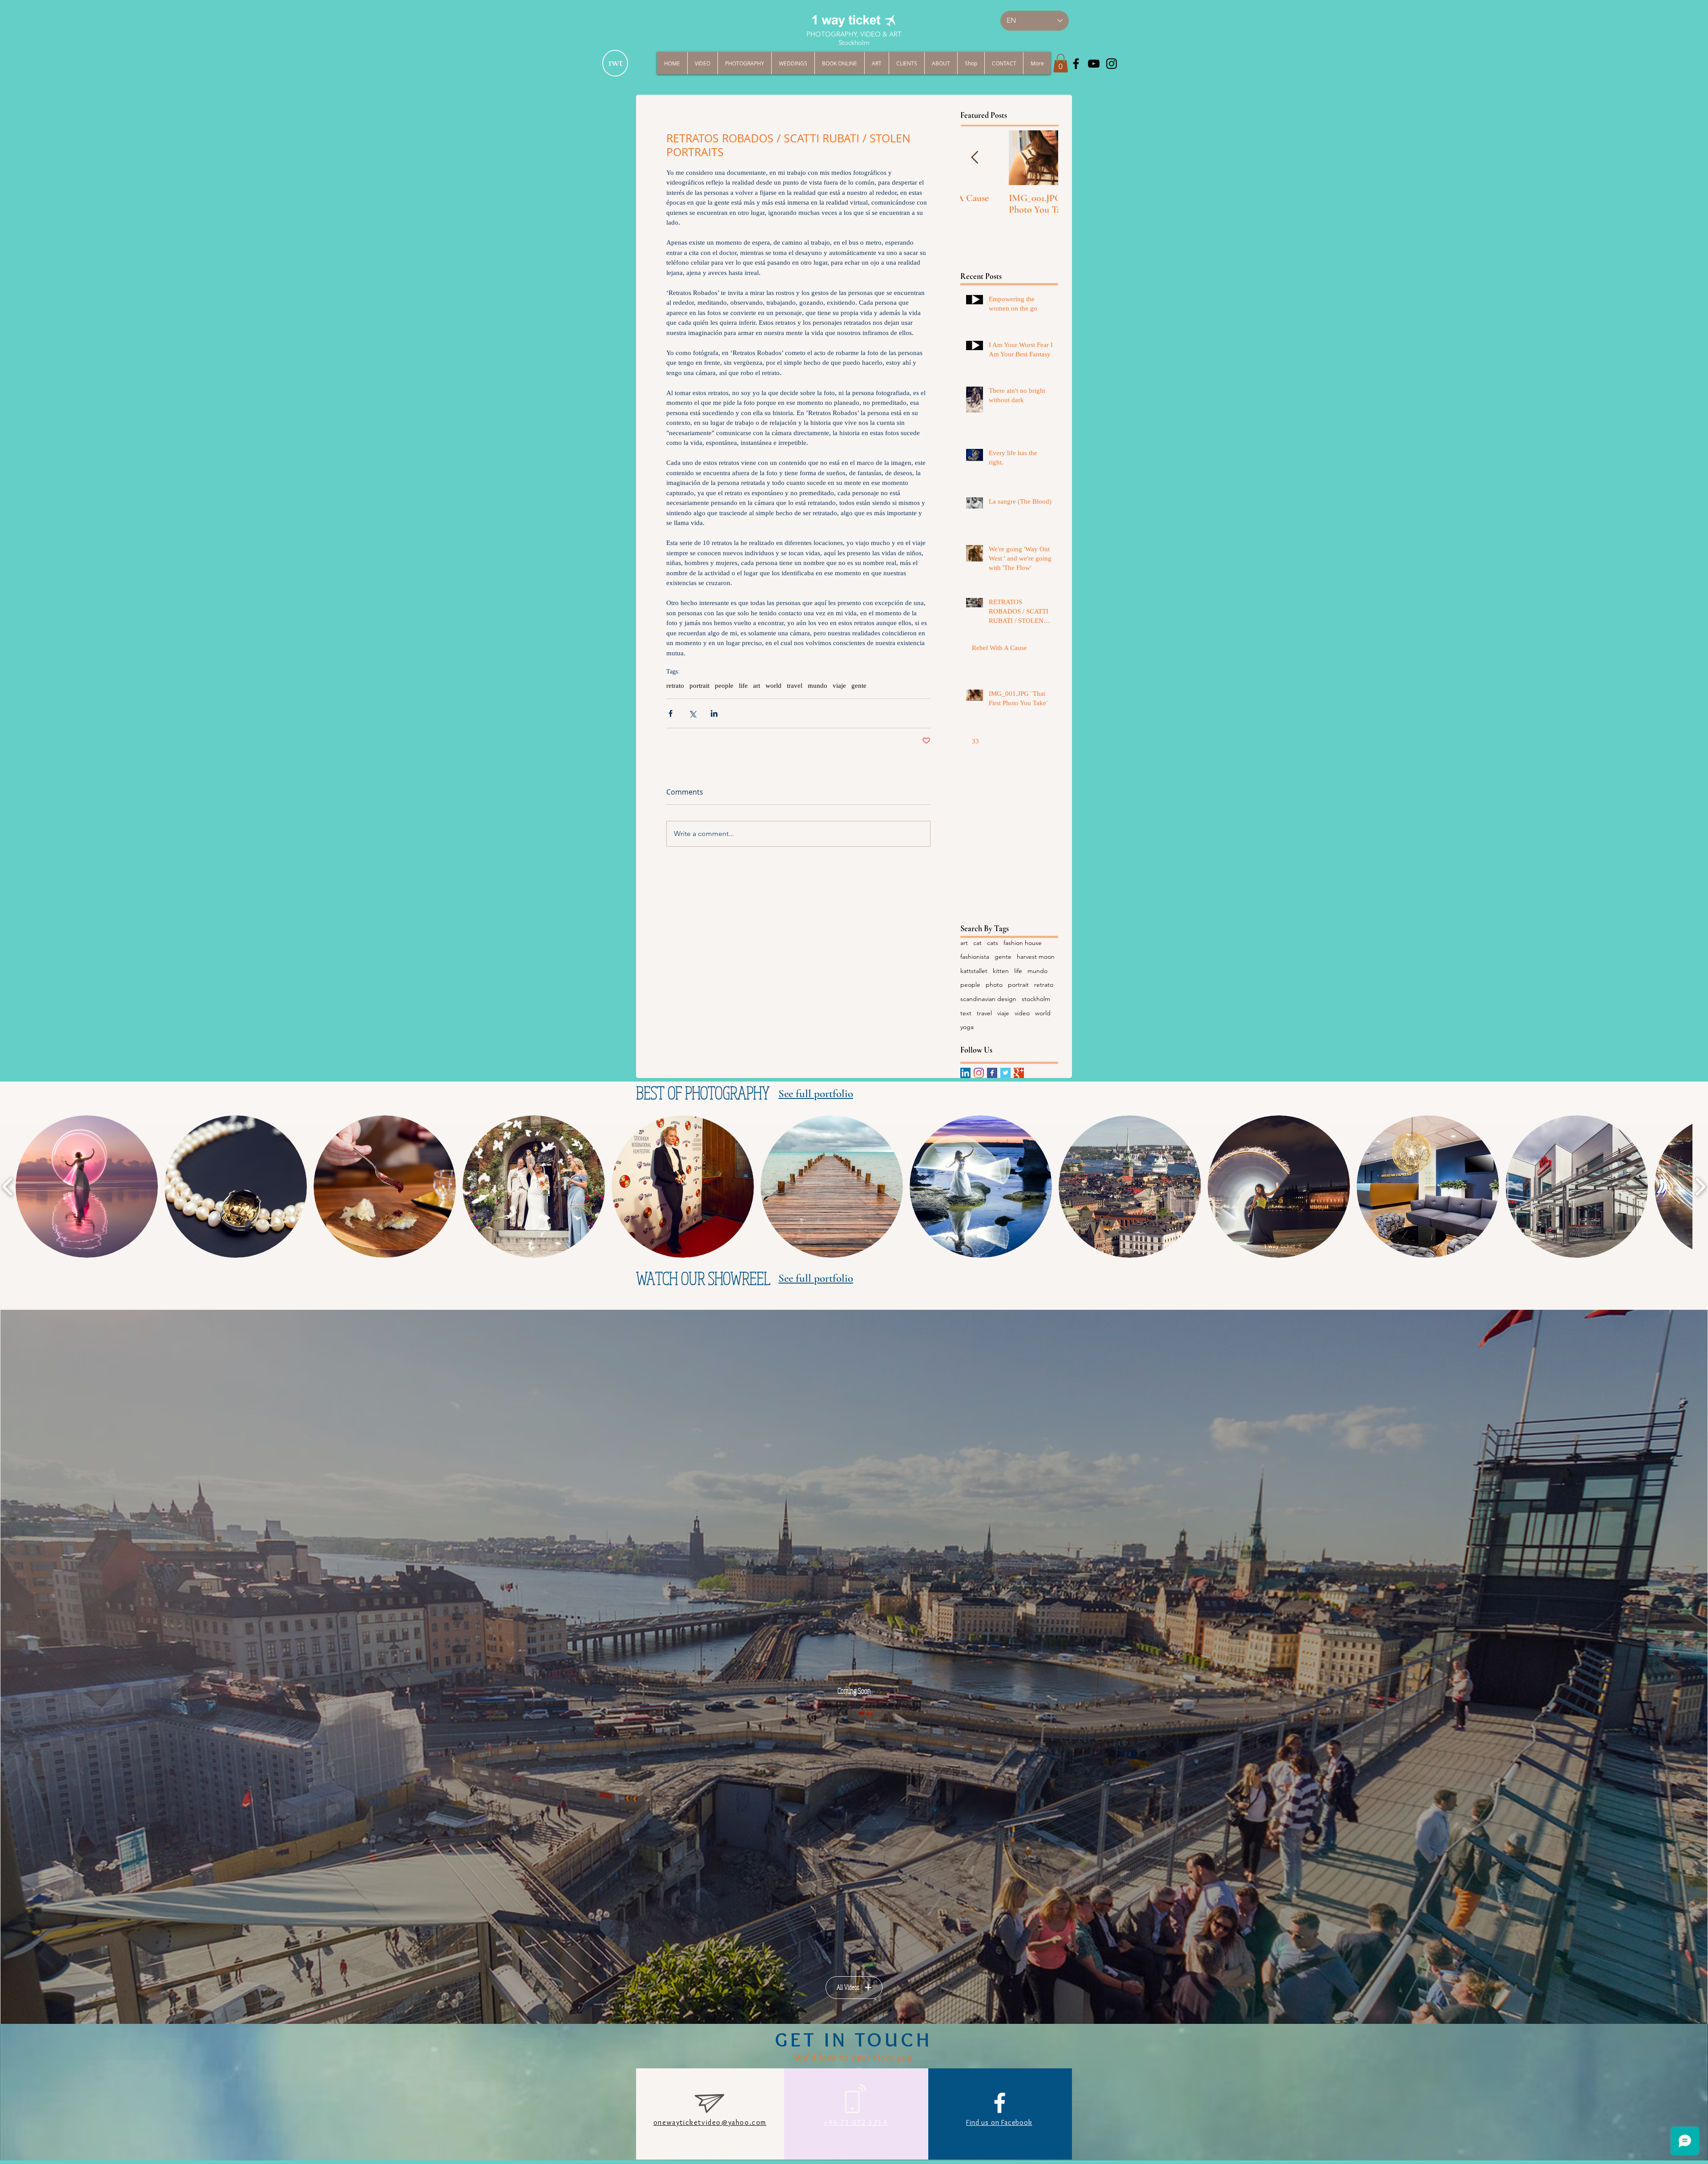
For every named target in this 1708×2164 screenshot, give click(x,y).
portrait (699, 686)
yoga (967, 1027)
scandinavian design (988, 999)
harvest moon (1036, 957)
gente (859, 686)
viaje (839, 686)
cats (993, 943)
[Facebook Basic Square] (992, 1073)
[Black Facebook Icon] (1076, 64)
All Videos (848, 1987)
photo (994, 985)
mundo (818, 686)
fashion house (1023, 943)
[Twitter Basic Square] (1005, 1073)
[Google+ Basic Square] (1019, 1073)
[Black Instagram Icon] (1112, 64)
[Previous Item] (975, 158)
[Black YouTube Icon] (1094, 64)
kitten (1001, 971)
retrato (675, 686)
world (773, 686)
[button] (1061, 63)
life (743, 686)
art (757, 686)
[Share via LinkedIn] (714, 713)
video (1022, 1013)
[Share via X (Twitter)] (692, 713)
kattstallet (974, 971)
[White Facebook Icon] (1000, 2103)
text (966, 1013)
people (724, 686)
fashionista (975, 957)
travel (795, 686)
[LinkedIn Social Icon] (965, 1073)
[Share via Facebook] (671, 713)
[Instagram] (979, 1073)
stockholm (1036, 999)
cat (977, 943)
